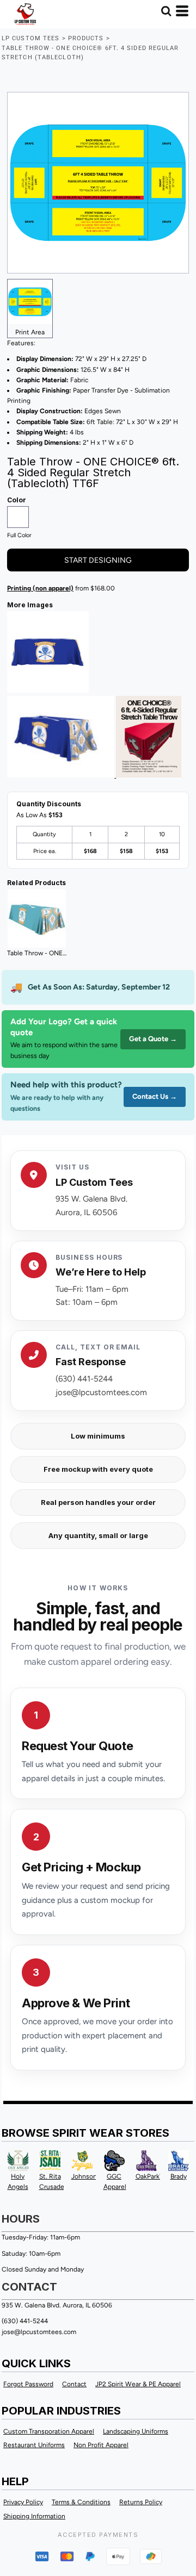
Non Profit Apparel (101, 2445)
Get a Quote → (153, 1039)
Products (86, 38)
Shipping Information (34, 2516)
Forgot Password (28, 2384)
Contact (74, 2384)
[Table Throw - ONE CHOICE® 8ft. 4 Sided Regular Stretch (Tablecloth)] (37, 919)
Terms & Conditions (81, 2502)
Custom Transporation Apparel (49, 2431)
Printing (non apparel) (40, 588)
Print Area (30, 332)
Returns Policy (141, 2502)
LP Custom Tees (30, 38)
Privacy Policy (23, 2502)
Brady (179, 2176)
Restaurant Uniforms (34, 2445)
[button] (166, 11)
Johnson (84, 2176)
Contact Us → (155, 1096)
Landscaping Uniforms (136, 2431)
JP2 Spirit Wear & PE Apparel (138, 2384)
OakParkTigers (157, 2176)
